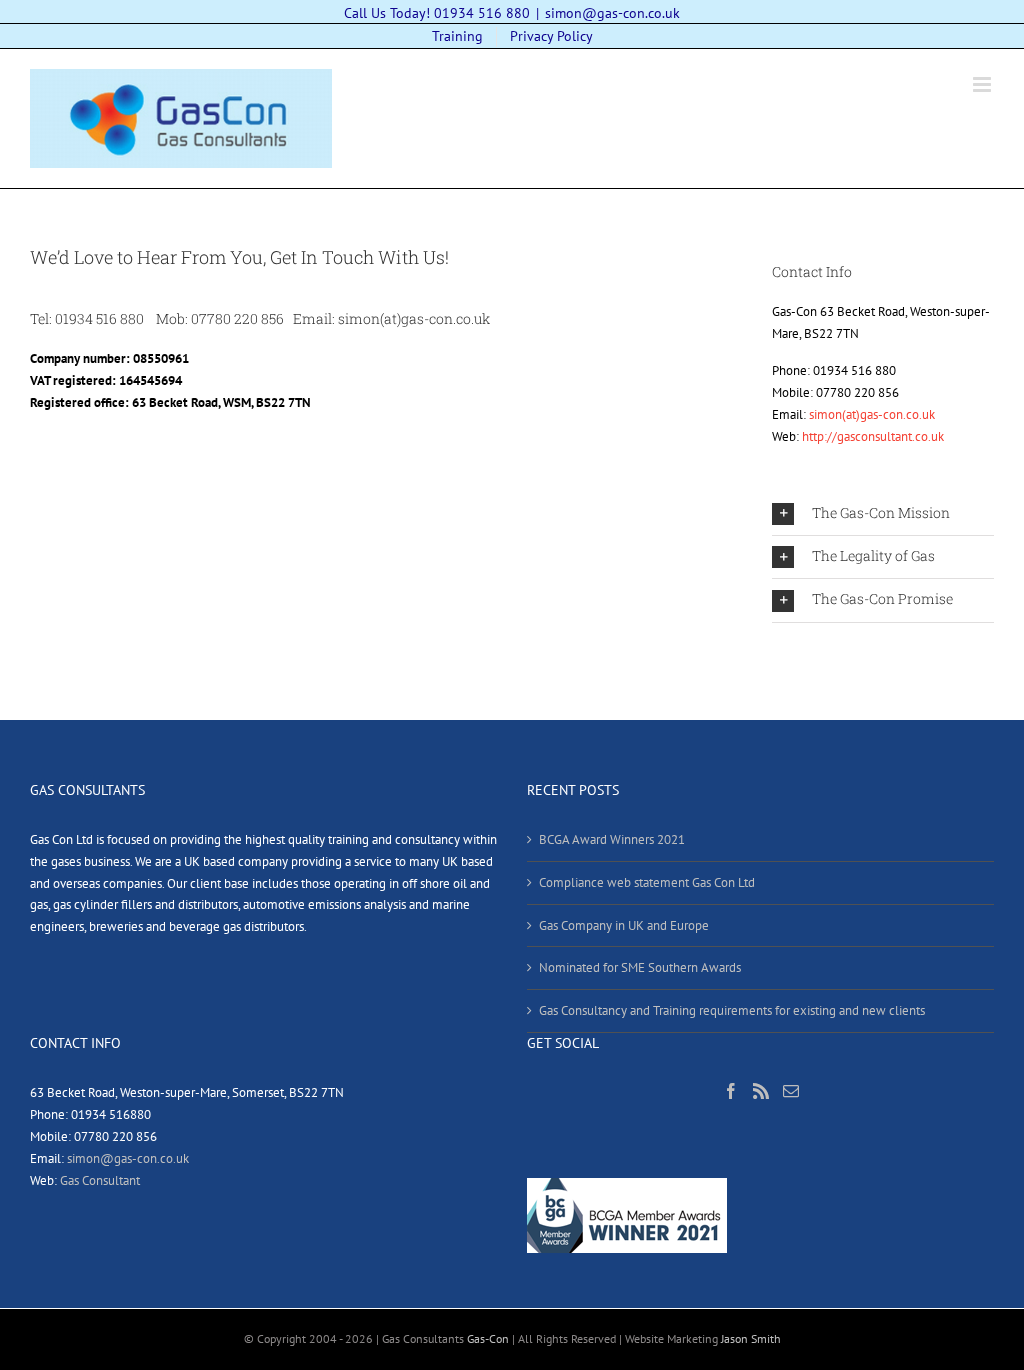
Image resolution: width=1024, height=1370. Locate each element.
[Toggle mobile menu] (983, 84)
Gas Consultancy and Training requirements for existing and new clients (732, 1010)
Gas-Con (488, 1338)
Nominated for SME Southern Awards (640, 967)
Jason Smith (751, 1338)
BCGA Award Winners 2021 (612, 839)
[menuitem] (457, 37)
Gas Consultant (100, 1180)
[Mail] (791, 1091)
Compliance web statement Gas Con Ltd (647, 882)
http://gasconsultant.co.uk (873, 436)
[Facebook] (731, 1091)
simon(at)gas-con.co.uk (872, 414)
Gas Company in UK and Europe (624, 925)
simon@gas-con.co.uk (612, 13)
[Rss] (761, 1091)
